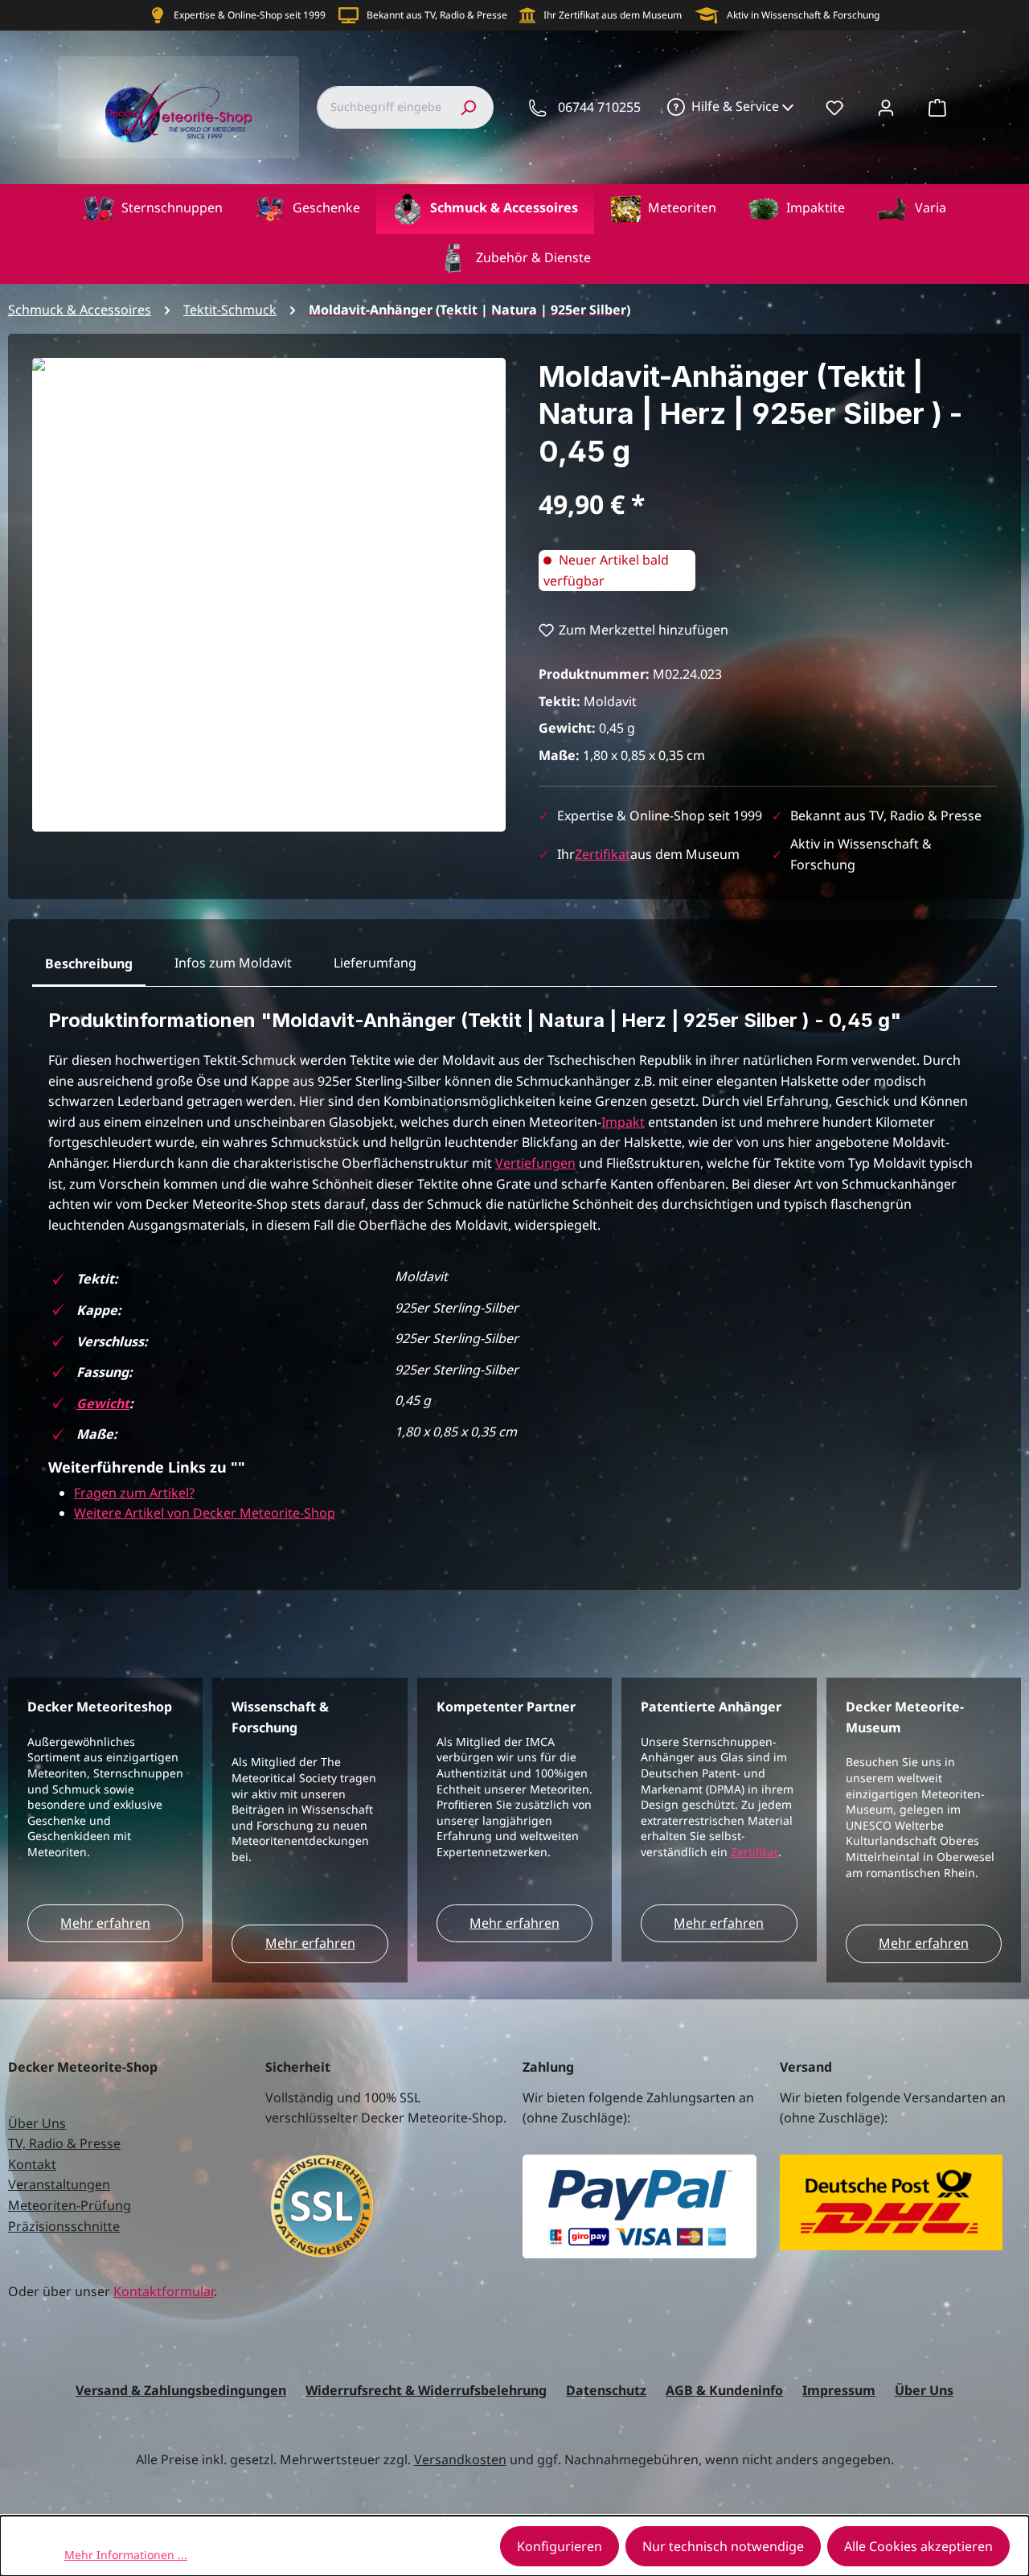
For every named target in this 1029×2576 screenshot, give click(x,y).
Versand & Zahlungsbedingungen (181, 2390)
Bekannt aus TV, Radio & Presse (437, 15)
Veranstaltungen (59, 2184)
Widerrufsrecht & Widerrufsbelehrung (426, 2390)
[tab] (89, 964)
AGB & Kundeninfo (724, 2390)
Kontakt (32, 2164)
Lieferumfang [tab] (375, 963)
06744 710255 (599, 107)
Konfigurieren (560, 2546)
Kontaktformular (164, 2291)
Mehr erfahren (105, 1923)
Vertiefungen (535, 1163)
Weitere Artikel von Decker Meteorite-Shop (205, 1513)
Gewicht (103, 1403)
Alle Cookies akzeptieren (918, 2546)
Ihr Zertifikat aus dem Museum (613, 15)
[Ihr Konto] (886, 107)
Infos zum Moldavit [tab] (233, 963)
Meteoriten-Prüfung (70, 2205)
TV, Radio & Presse (64, 2143)
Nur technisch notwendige (723, 2546)
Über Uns (37, 2123)
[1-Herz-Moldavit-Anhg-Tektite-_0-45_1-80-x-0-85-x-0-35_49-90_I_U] (269, 595)
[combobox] (380, 107)
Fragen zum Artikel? (134, 1493)
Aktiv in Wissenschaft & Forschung (803, 15)
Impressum (839, 2390)
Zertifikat (603, 854)
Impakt (623, 1122)
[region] (269, 595)
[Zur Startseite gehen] (178, 107)
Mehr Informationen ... (126, 2555)
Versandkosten (460, 2459)
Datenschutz (606, 2390)
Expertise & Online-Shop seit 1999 (250, 15)
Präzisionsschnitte (64, 2226)
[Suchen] (468, 107)
